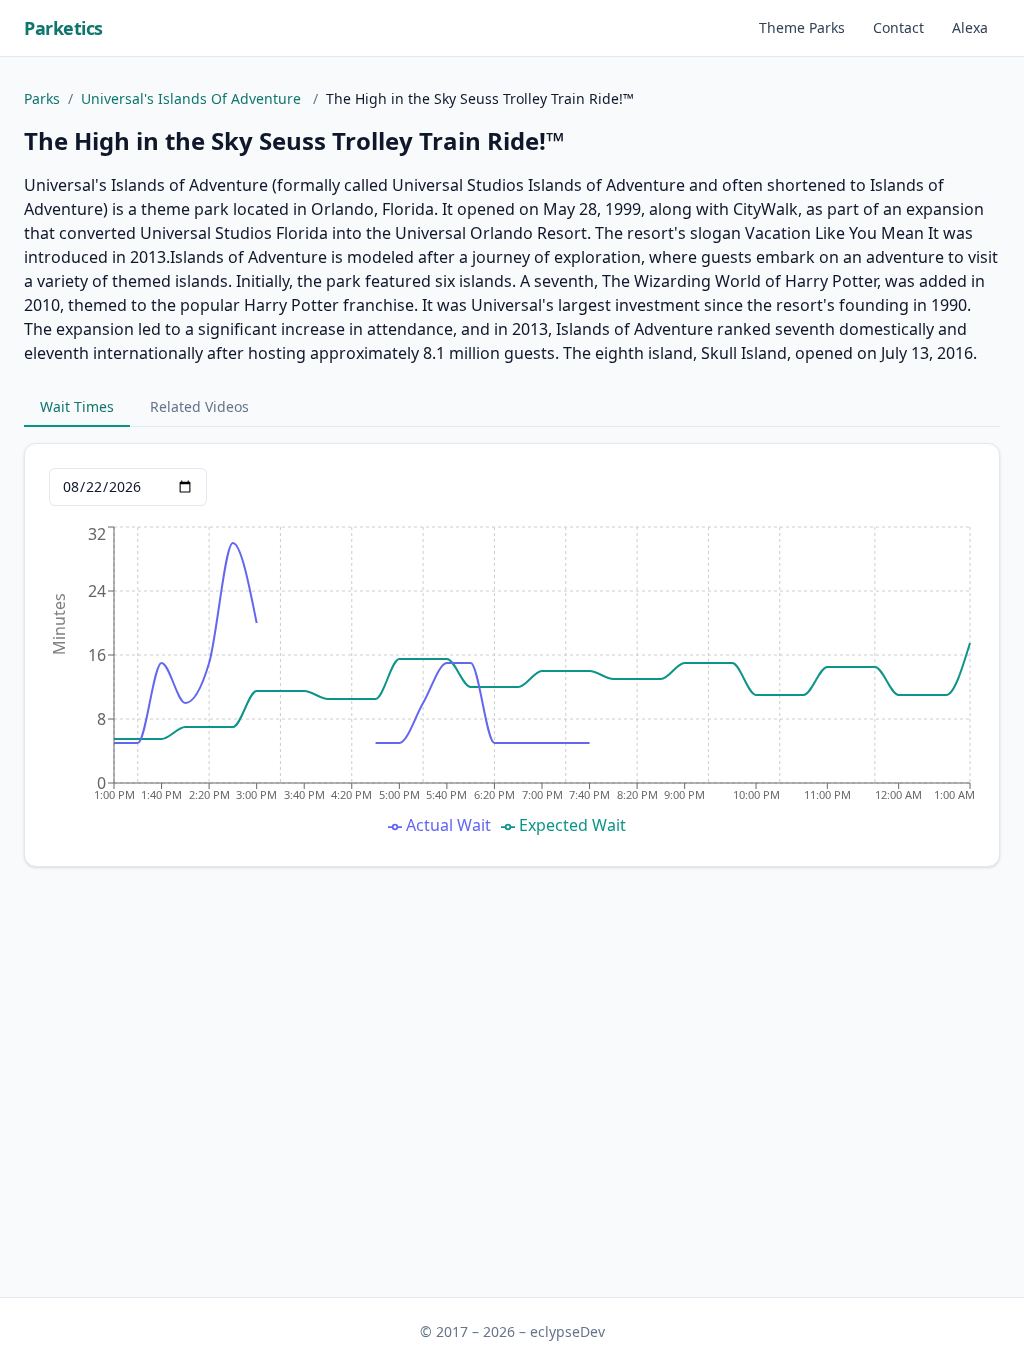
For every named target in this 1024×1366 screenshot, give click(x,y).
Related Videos (199, 406)
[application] (512, 682)
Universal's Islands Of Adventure (193, 98)
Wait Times (77, 406)
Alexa (970, 27)
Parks (42, 98)
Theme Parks (802, 27)
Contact (898, 27)
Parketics (63, 28)
